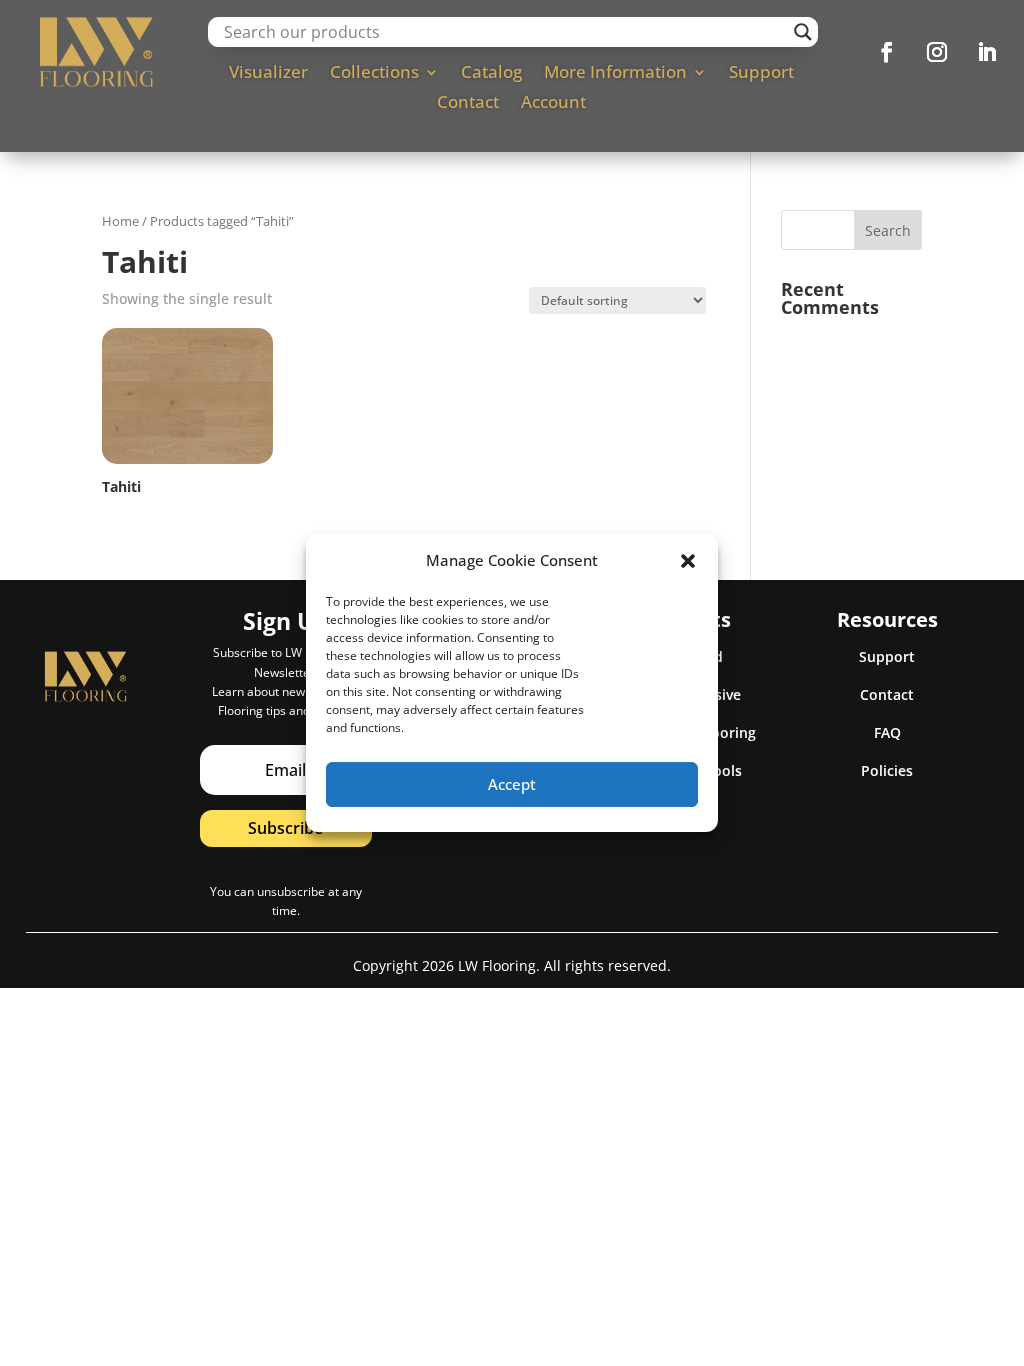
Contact (468, 104)
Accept (512, 784)
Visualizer (268, 74)
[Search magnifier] (803, 32)
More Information (615, 74)
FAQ (887, 732)
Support (761, 74)
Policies (887, 770)
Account (553, 104)
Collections (374, 74)
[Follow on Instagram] (937, 52)
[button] (688, 561)
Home (120, 221)
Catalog (491, 74)
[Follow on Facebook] (887, 52)
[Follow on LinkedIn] (987, 52)
